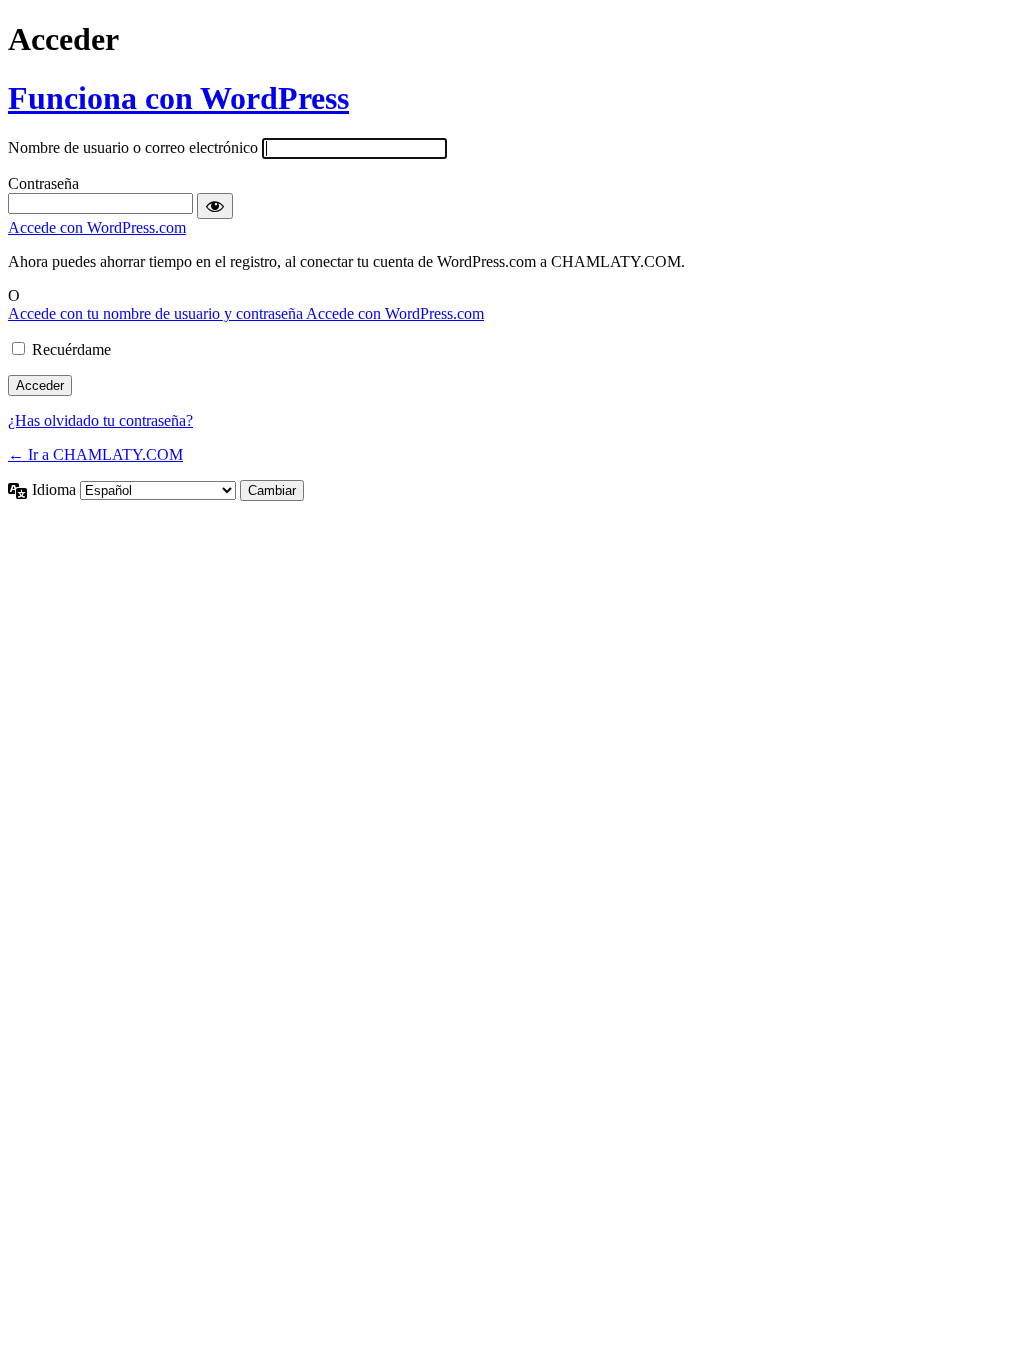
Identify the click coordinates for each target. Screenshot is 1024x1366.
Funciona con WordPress (178, 98)
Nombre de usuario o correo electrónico (133, 147)
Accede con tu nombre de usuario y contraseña (157, 313)
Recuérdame (71, 349)
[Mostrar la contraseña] (215, 206)
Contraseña (43, 183)
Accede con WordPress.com (97, 227)
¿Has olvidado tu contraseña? (100, 420)
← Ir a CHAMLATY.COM (95, 454)
